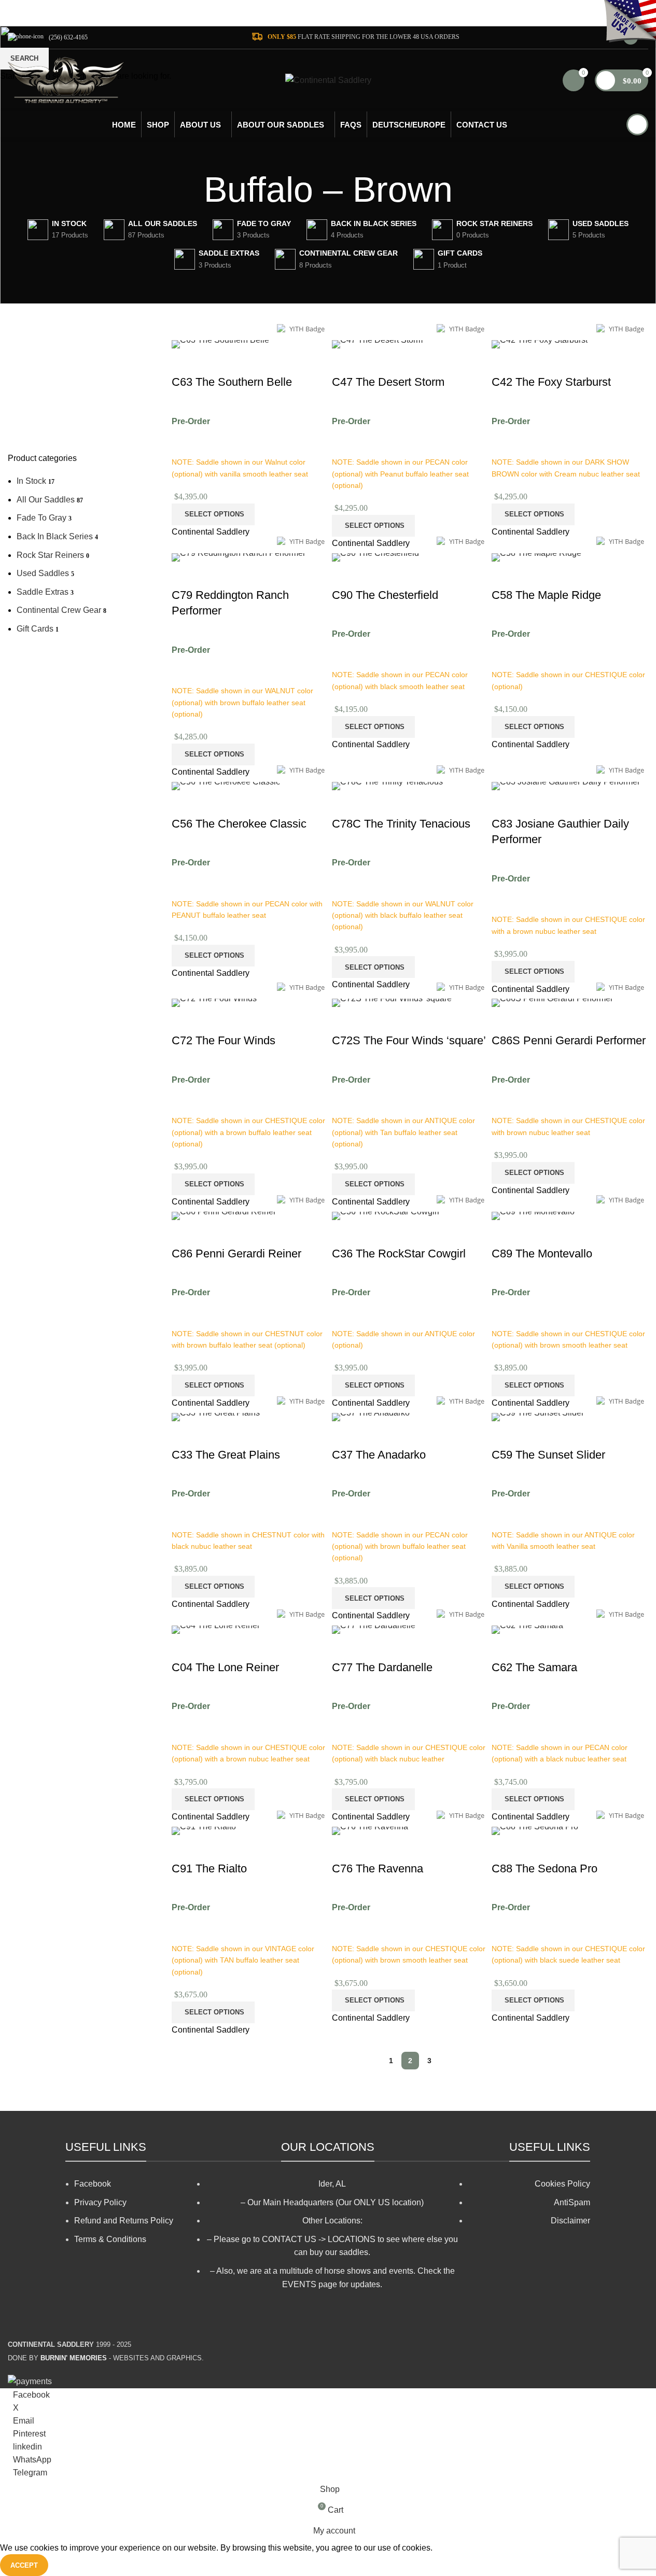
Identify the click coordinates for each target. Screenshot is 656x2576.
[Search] (637, 124)
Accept (24, 2565)
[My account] (631, 37)
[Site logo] (66, 80)
